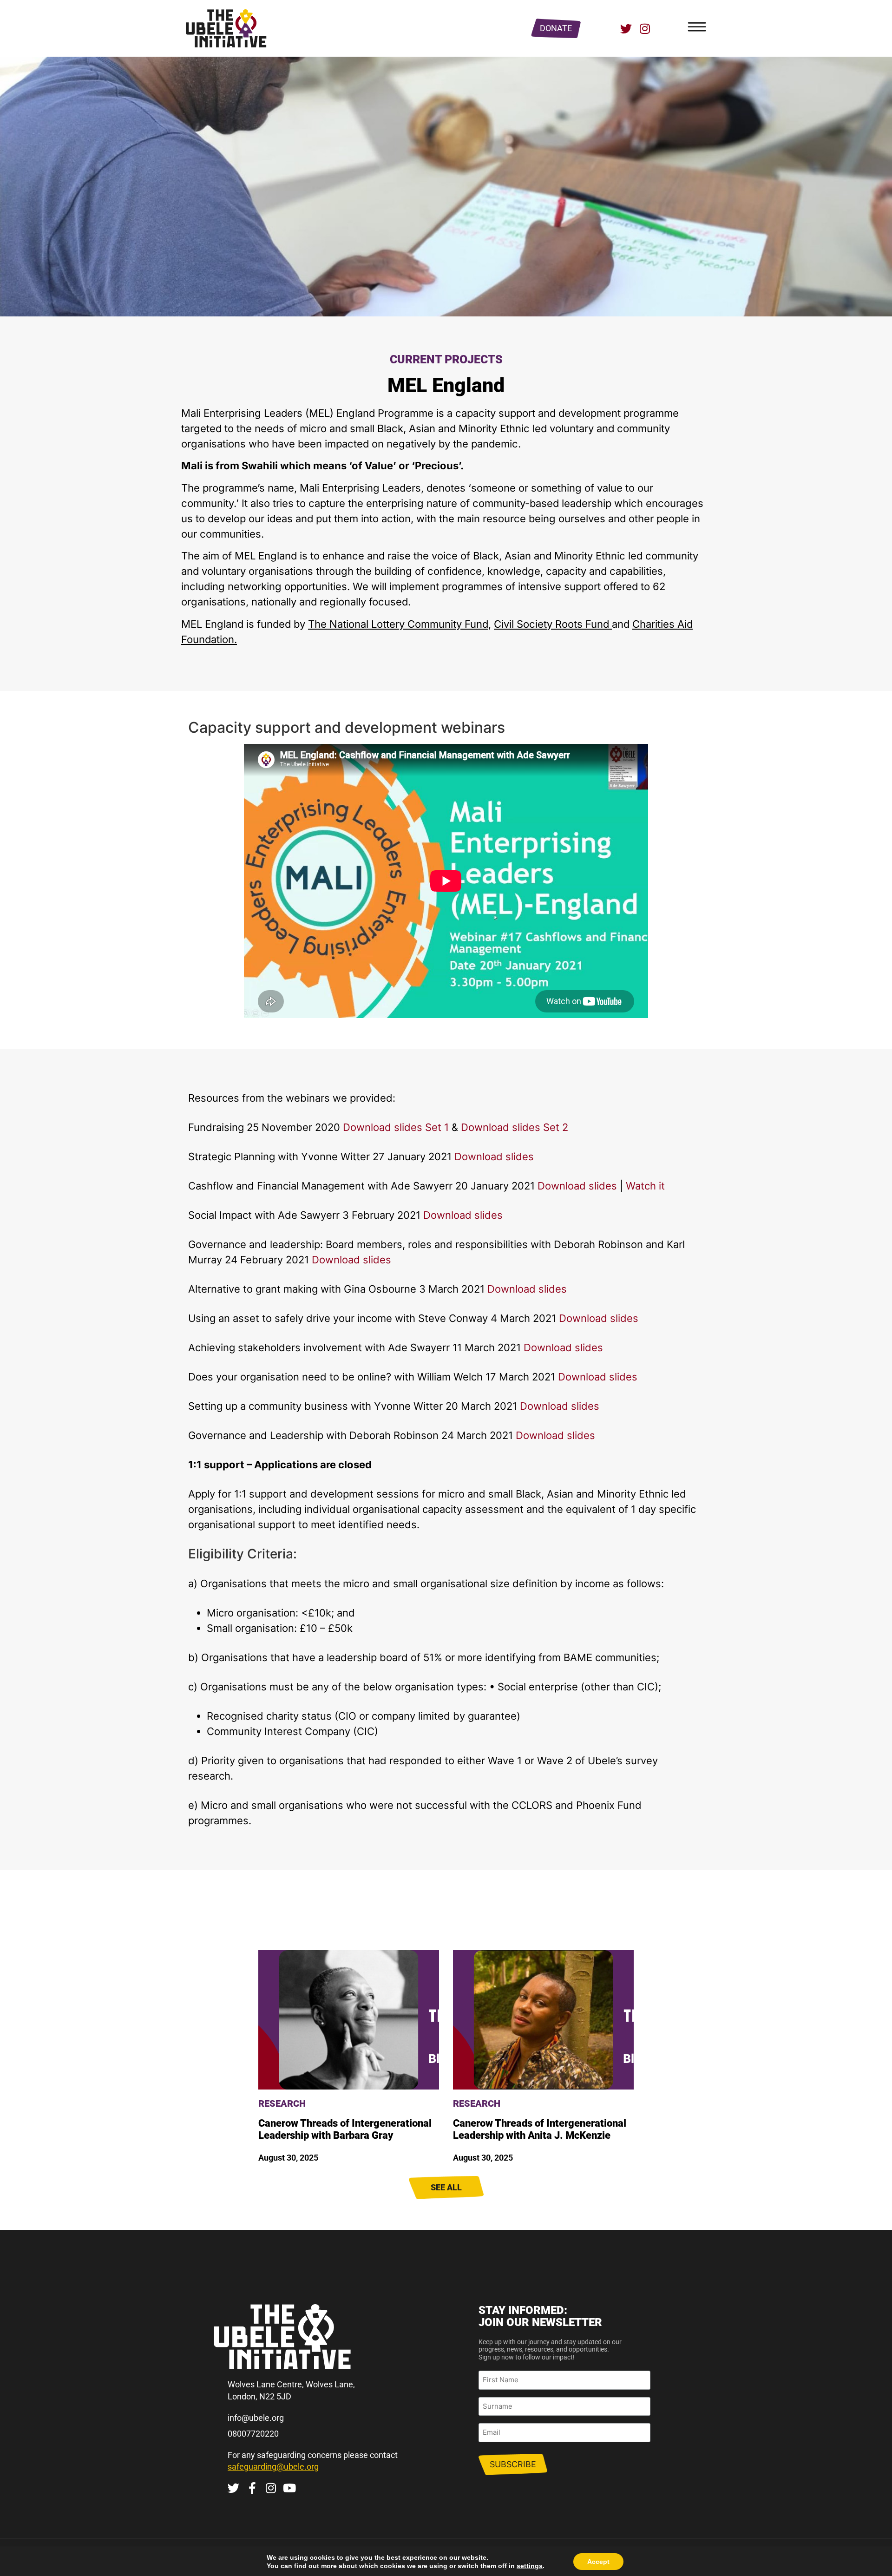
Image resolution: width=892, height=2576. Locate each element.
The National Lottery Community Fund (398, 624)
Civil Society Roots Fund (553, 624)
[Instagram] (645, 29)
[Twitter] (626, 29)
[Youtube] (289, 2488)
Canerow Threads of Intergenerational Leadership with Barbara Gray (345, 2129)
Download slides (493, 1157)
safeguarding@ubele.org (273, 2467)
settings (530, 2566)
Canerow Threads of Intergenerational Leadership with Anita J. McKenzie (540, 2129)
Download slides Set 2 (515, 1127)
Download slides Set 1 (394, 1127)
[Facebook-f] (252, 2488)
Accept (598, 2562)
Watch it (644, 1186)
